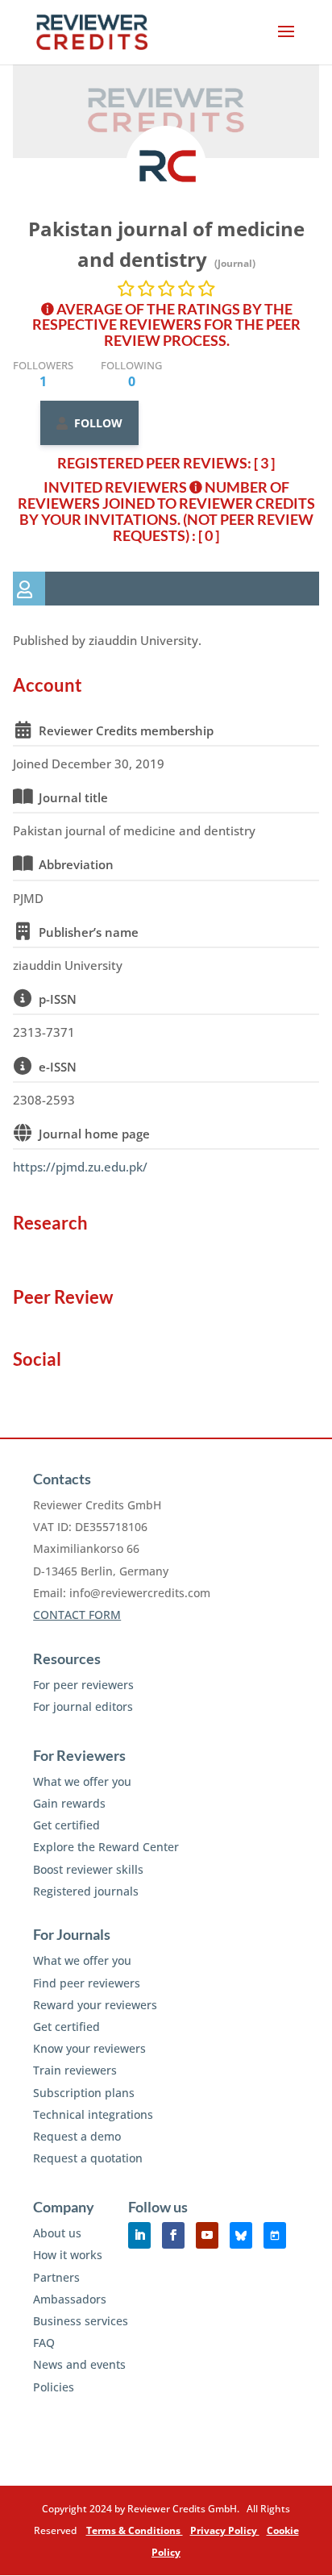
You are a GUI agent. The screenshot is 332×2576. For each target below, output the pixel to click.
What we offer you (82, 1781)
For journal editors (83, 1706)
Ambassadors (70, 2299)
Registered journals (86, 1891)
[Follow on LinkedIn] (139, 2235)
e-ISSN (58, 1067)
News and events (79, 2364)
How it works (68, 2255)
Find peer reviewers (87, 1983)
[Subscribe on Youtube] (207, 2235)
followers (43, 374)
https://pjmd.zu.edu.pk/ (80, 1167)
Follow (98, 423)
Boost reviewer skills (88, 1869)
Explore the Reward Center (106, 1847)
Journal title (73, 797)
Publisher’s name (89, 932)
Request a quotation (88, 2158)
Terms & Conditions (135, 2530)
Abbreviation (76, 864)
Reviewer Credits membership (126, 730)
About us (57, 2233)
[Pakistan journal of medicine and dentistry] (166, 166)
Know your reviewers (89, 2048)
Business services (81, 2321)
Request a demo (77, 2136)
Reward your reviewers (95, 2005)
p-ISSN (58, 999)
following (131, 374)
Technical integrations (93, 2114)
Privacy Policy (225, 2530)
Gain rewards (69, 1803)
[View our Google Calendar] (275, 2235)
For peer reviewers (83, 1685)
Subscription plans (84, 2093)
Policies (54, 2387)
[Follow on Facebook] (173, 2235)
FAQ (44, 2343)
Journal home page (94, 1134)
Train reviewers (75, 2070)
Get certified (66, 1825)
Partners (56, 2277)
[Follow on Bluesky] (241, 2235)
